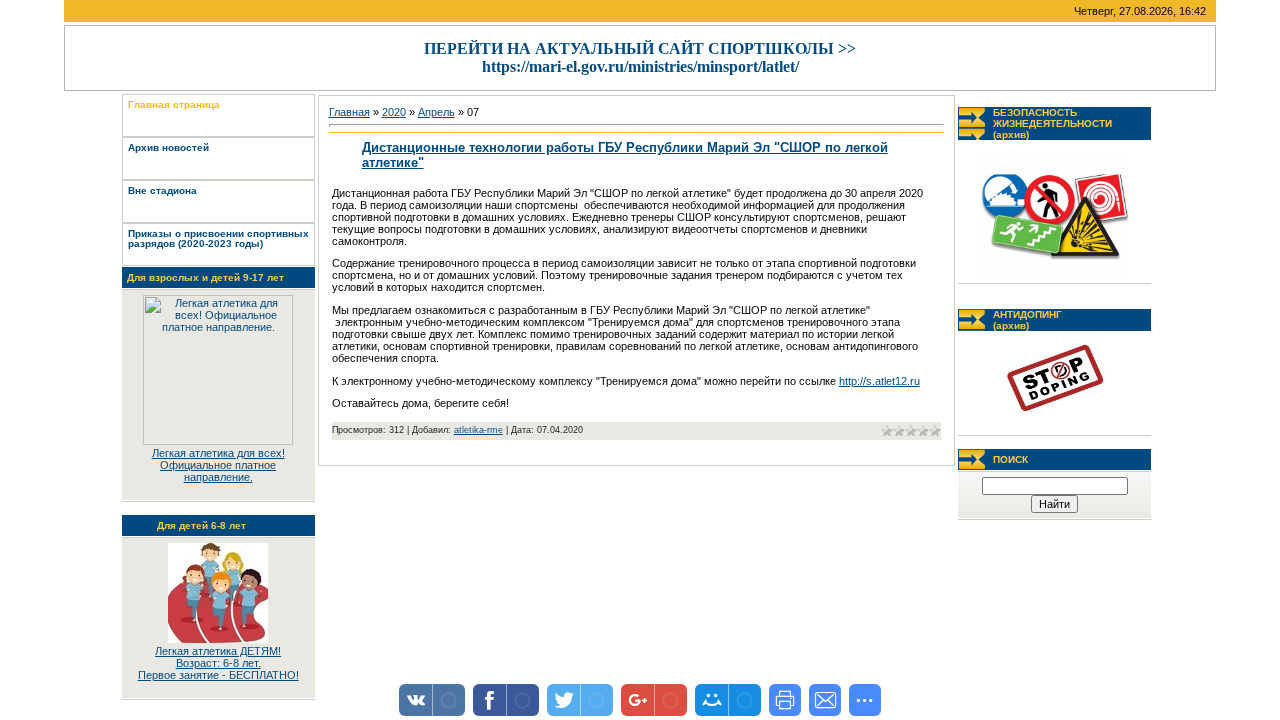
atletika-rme (478, 430)
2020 (394, 112)
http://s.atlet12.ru (879, 381)
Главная (349, 112)
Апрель (436, 112)
